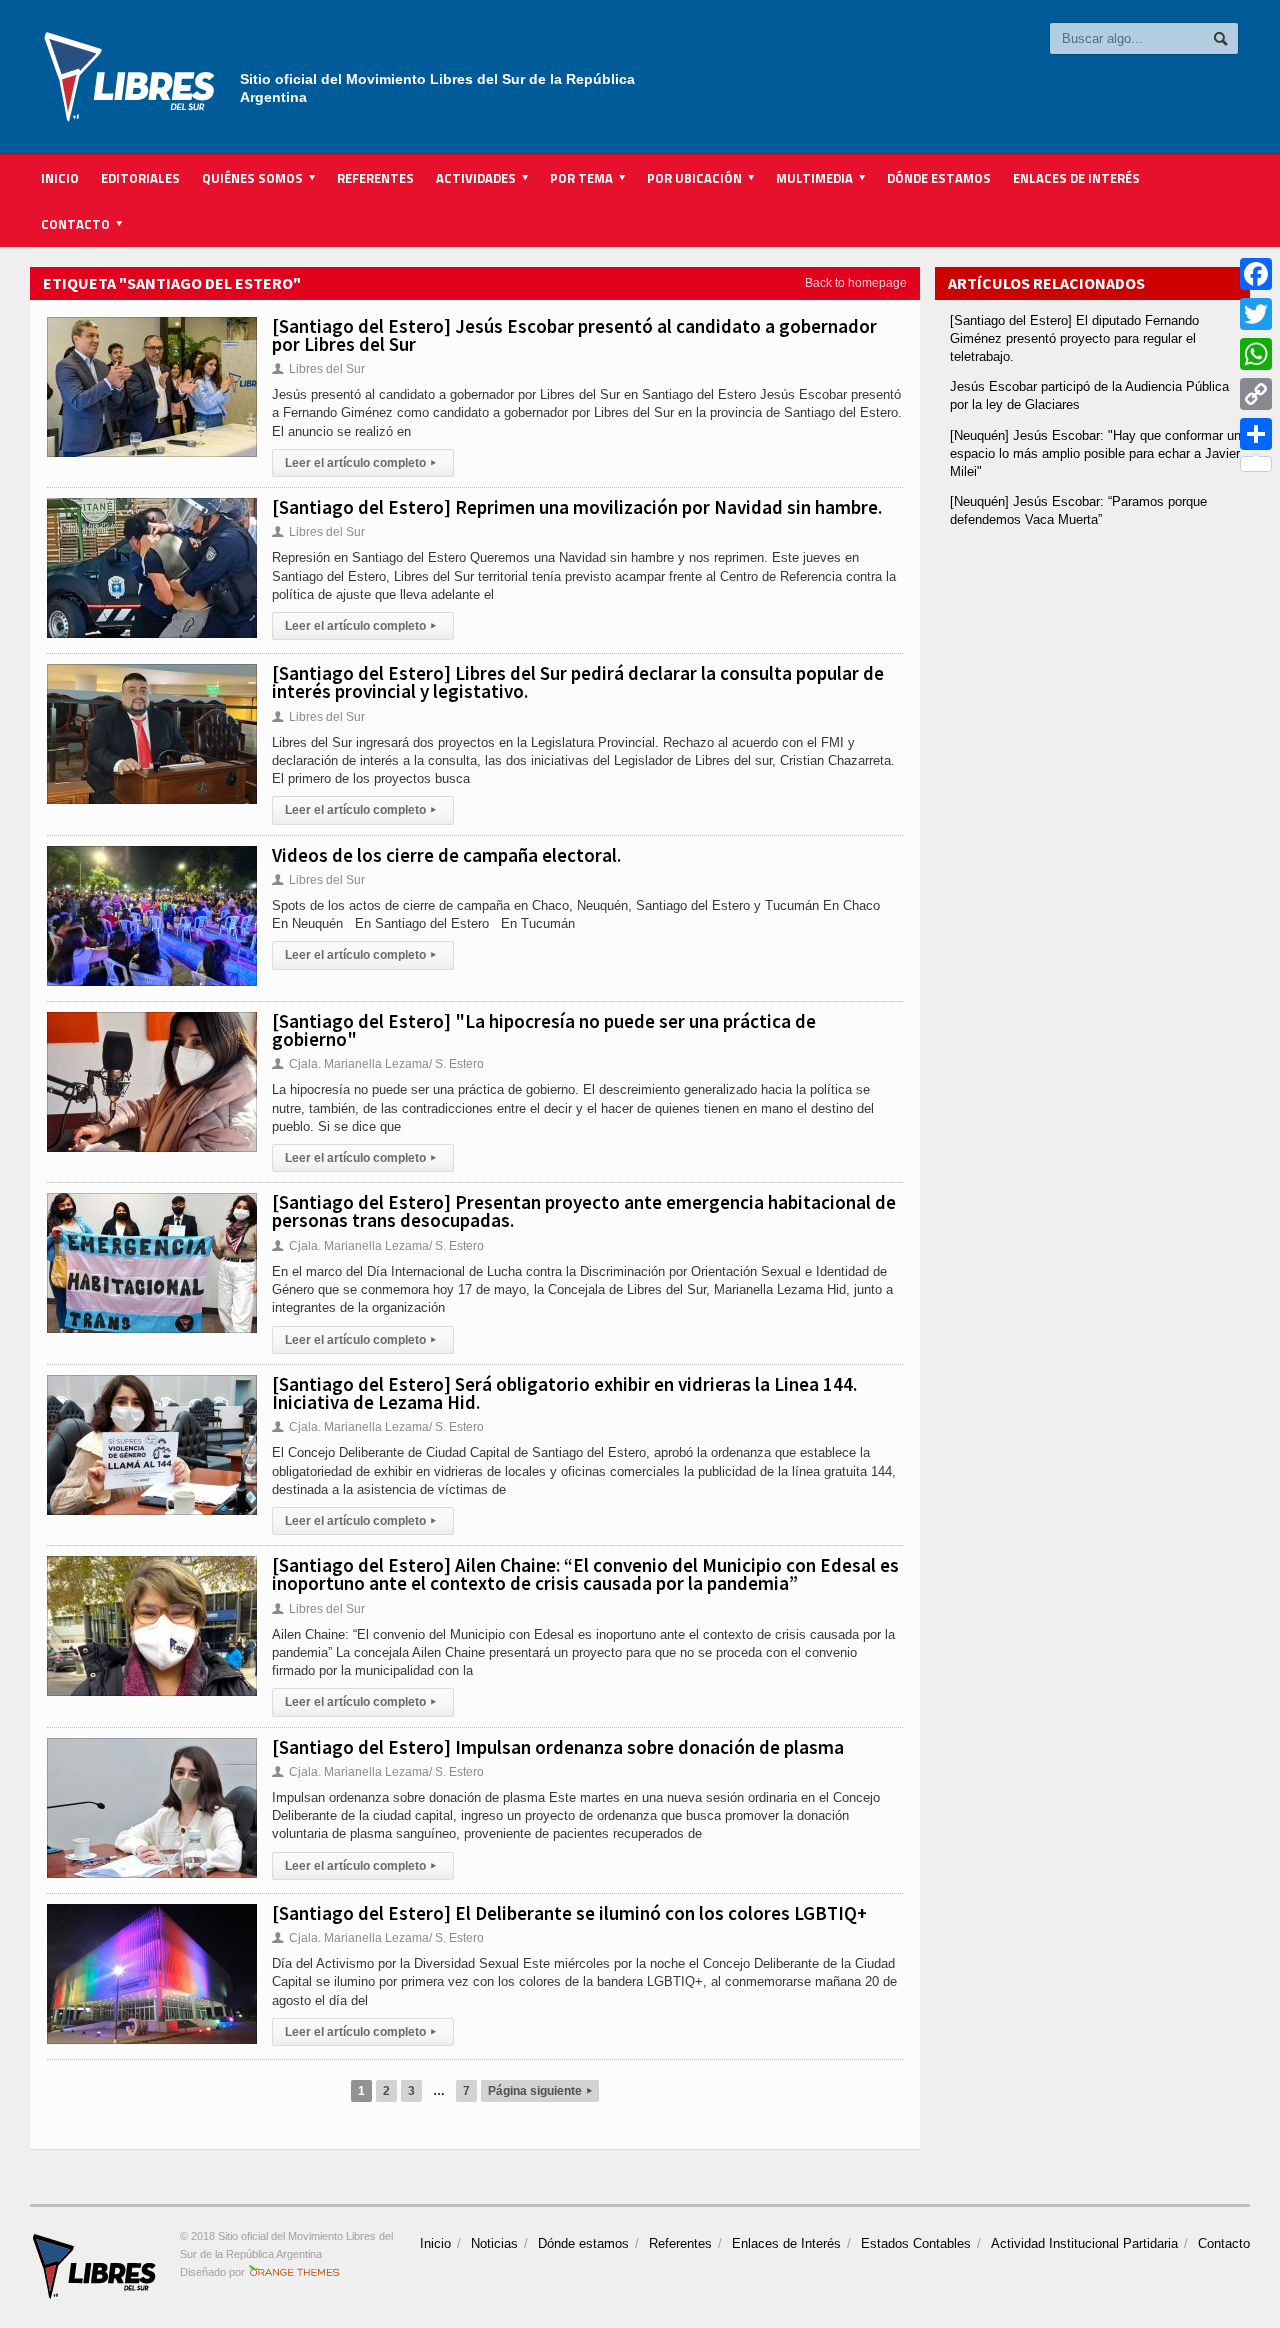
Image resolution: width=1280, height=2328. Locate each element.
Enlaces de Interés (1076, 178)
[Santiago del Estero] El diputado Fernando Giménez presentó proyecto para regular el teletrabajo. (1074, 338)
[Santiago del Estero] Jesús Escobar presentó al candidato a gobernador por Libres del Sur (574, 335)
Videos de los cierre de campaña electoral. (446, 855)
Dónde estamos (939, 178)
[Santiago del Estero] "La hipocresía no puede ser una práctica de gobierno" (544, 1030)
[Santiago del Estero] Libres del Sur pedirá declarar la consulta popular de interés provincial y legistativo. (578, 682)
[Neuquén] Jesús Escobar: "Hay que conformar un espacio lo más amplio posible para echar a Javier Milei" (1095, 453)
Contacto (1224, 2243)
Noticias (494, 2243)
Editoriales (140, 178)
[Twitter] (1256, 314)
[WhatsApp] (1256, 354)
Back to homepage (856, 283)
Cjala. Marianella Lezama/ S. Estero (378, 1064)
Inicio (60, 178)
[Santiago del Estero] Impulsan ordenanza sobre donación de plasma (558, 1747)
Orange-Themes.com (294, 2272)
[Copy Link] (1256, 394)
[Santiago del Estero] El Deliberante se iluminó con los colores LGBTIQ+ (569, 1913)
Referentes (375, 178)
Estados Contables (916, 2243)
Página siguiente (540, 2091)
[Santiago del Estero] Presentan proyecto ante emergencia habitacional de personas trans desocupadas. (584, 1211)
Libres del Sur (318, 369)
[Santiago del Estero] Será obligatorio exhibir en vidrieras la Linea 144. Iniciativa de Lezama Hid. (564, 1393)
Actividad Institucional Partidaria (1084, 2243)
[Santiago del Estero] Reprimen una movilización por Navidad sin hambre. (577, 507)
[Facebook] (1256, 274)
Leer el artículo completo (360, 463)
